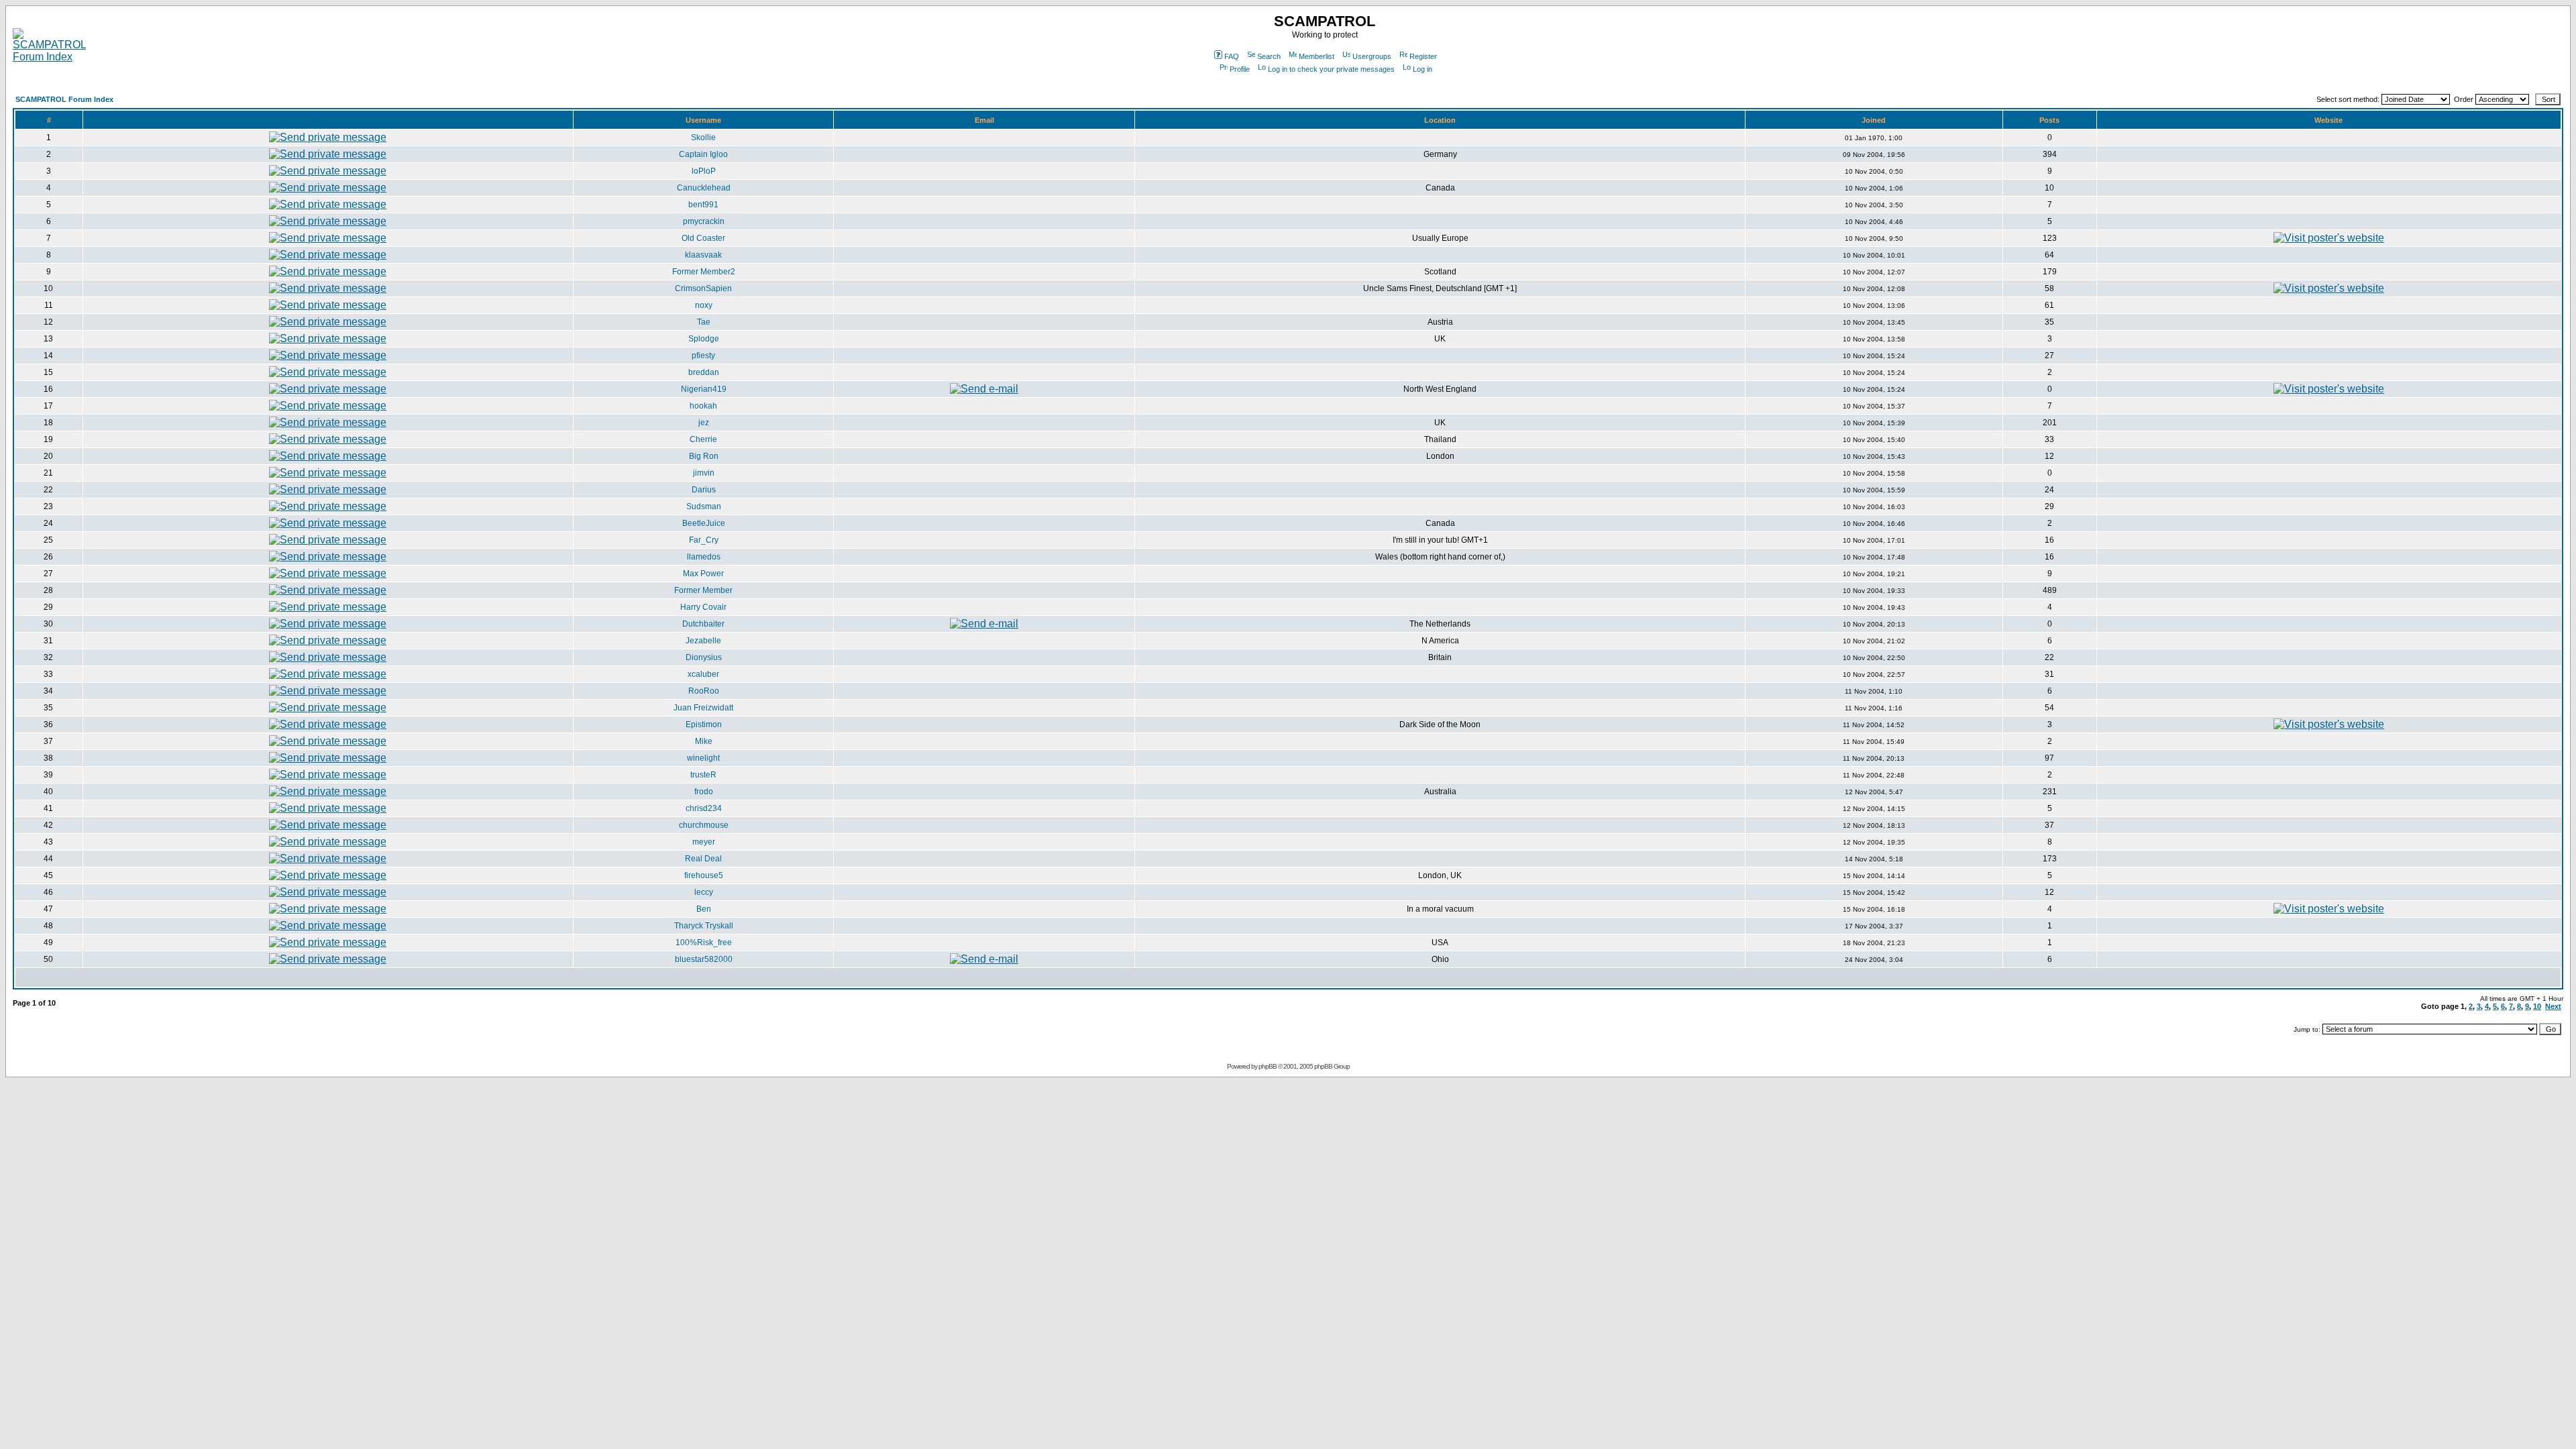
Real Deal (703, 859)
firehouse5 (704, 875)
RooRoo (704, 691)
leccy (704, 892)
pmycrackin (704, 221)
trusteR (703, 775)
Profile (1240, 69)
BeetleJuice (704, 523)
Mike (704, 741)
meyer (704, 842)
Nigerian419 (704, 389)
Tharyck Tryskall (704, 926)
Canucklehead (704, 188)
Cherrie (703, 439)
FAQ (1232, 56)
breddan (704, 372)
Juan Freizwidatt (703, 708)
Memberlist (1317, 56)
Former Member (703, 590)
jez (704, 423)
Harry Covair (703, 607)
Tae (704, 322)
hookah (703, 406)
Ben (704, 909)
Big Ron (704, 456)
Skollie (703, 138)
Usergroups (1372, 56)
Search (1269, 56)
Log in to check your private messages (1331, 69)
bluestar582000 (704, 959)
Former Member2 (704, 272)
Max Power (703, 574)
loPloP (704, 171)
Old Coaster (703, 238)
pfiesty (703, 356)
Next (2553, 1006)
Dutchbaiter (703, 624)
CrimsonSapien (703, 288)
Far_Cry (704, 540)
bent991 (703, 205)
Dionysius (704, 657)
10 (2537, 1006)
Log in (1423, 69)
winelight (703, 758)
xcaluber (703, 674)
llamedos (704, 557)
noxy (704, 305)
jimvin (704, 473)
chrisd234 (704, 808)
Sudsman (704, 506)
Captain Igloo (703, 154)
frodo (704, 792)
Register (1423, 56)
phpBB (1268, 1066)
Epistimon (704, 724)
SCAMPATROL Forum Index (64, 99)
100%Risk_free (704, 943)
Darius (704, 490)
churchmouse (704, 825)
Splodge (704, 339)
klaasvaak (703, 255)
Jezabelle (703, 641)
